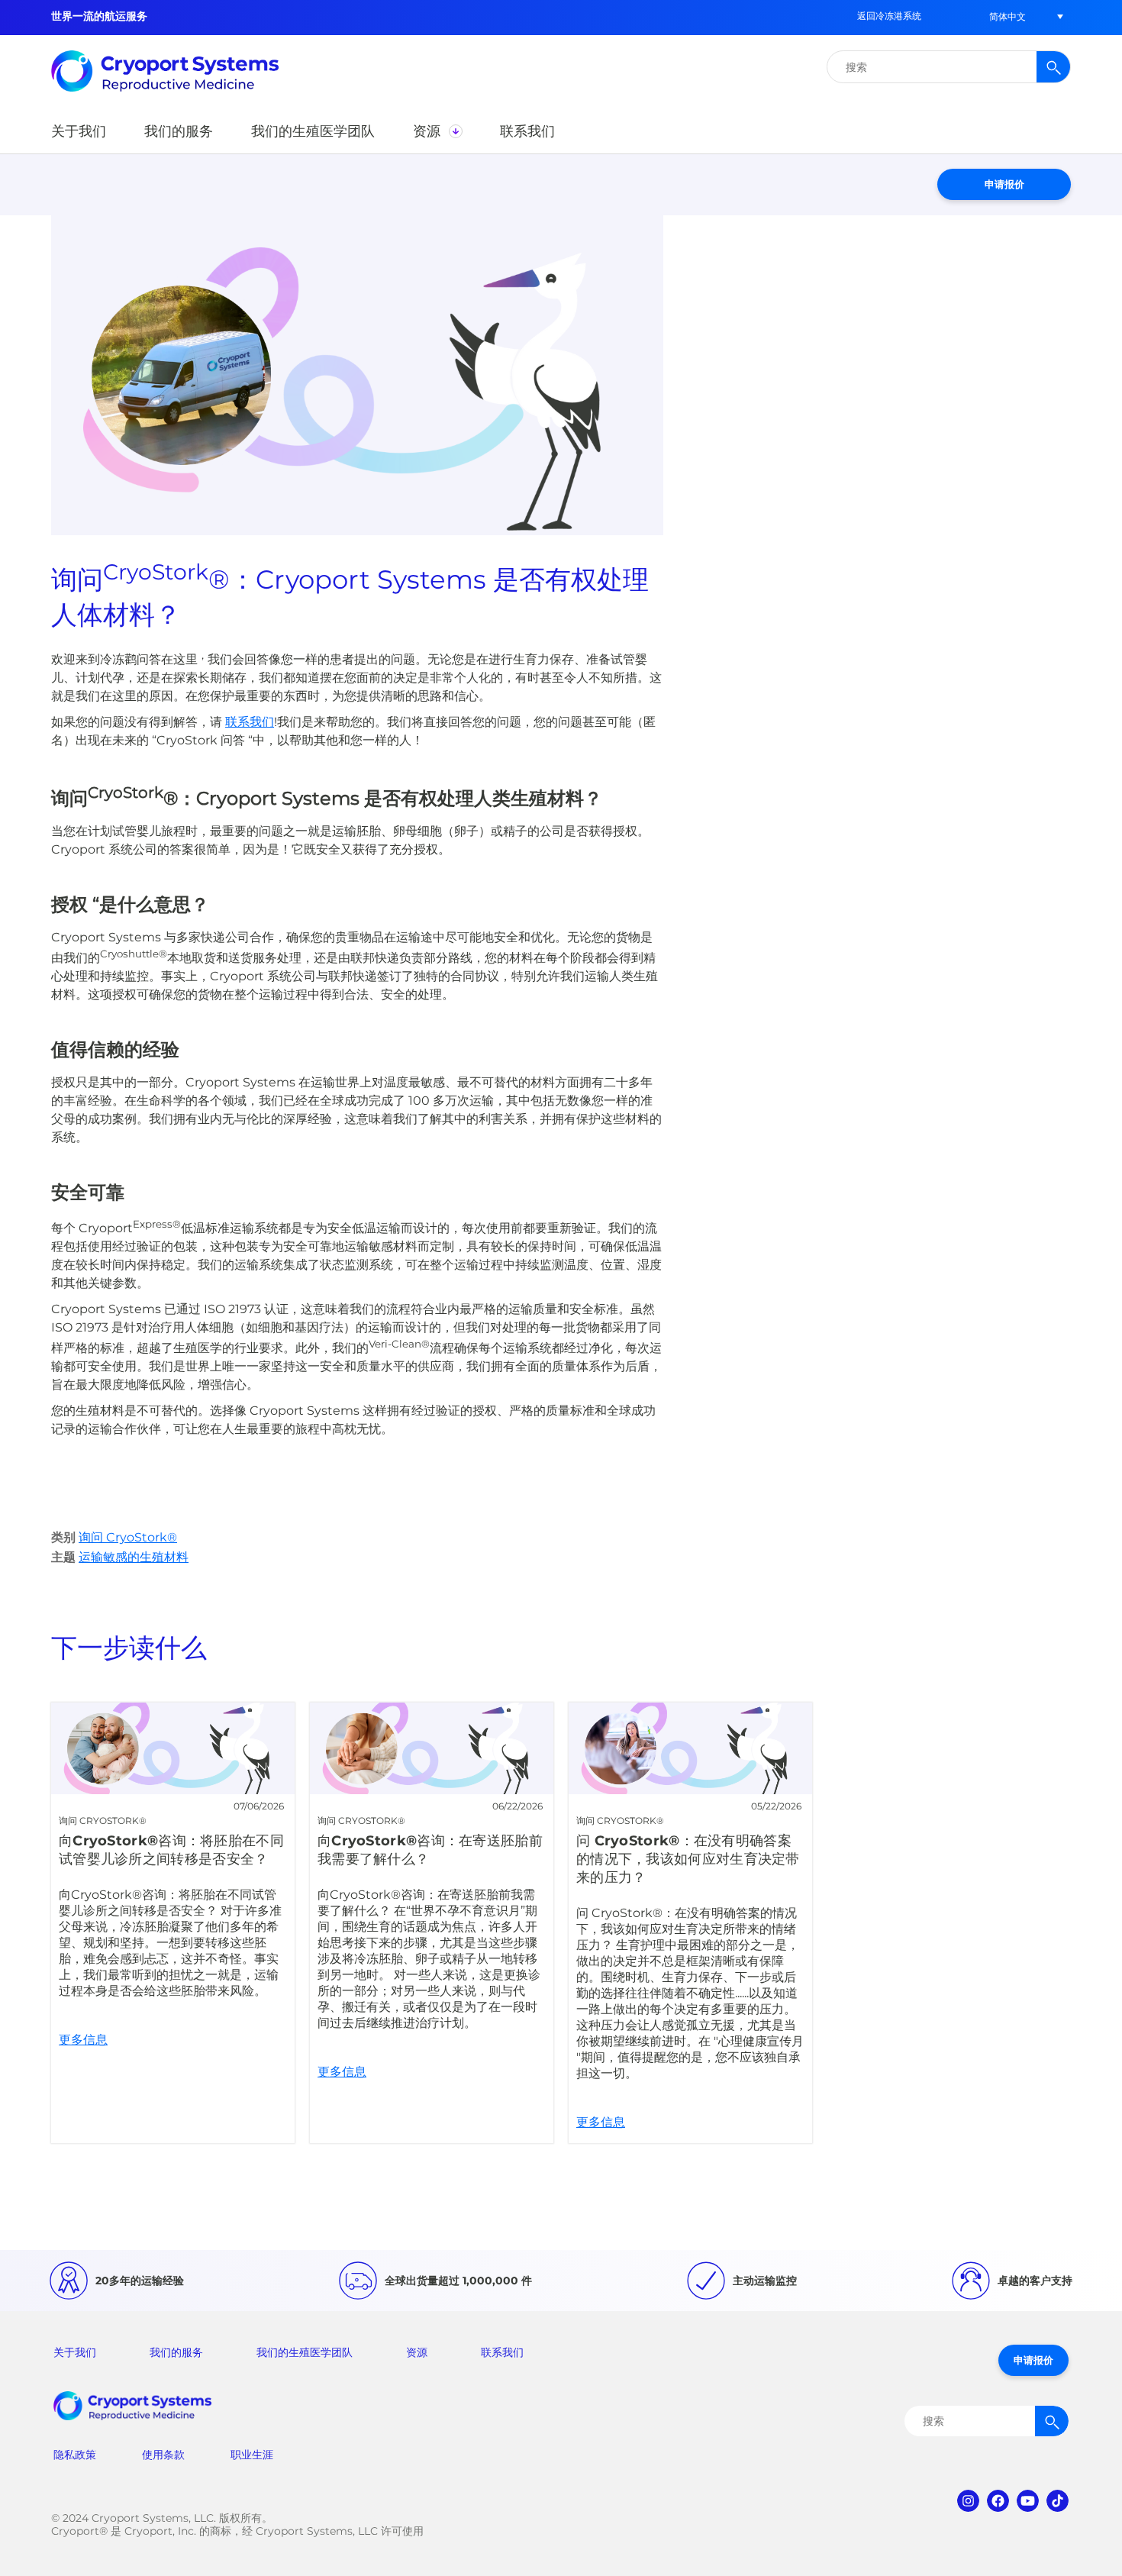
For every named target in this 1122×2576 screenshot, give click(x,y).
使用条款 (163, 2455)
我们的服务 (176, 2352)
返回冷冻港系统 (889, 16)
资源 (417, 2352)
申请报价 (1004, 184)
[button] (1008, 16)
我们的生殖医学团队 (305, 2352)
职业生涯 (252, 2455)
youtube (1028, 2501)
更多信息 (173, 1923)
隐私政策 (75, 2455)
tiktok (1058, 2501)
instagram (968, 2501)
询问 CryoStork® (128, 1537)
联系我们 (502, 2352)
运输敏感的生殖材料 (134, 1557)
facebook (998, 2501)
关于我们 (75, 2352)
